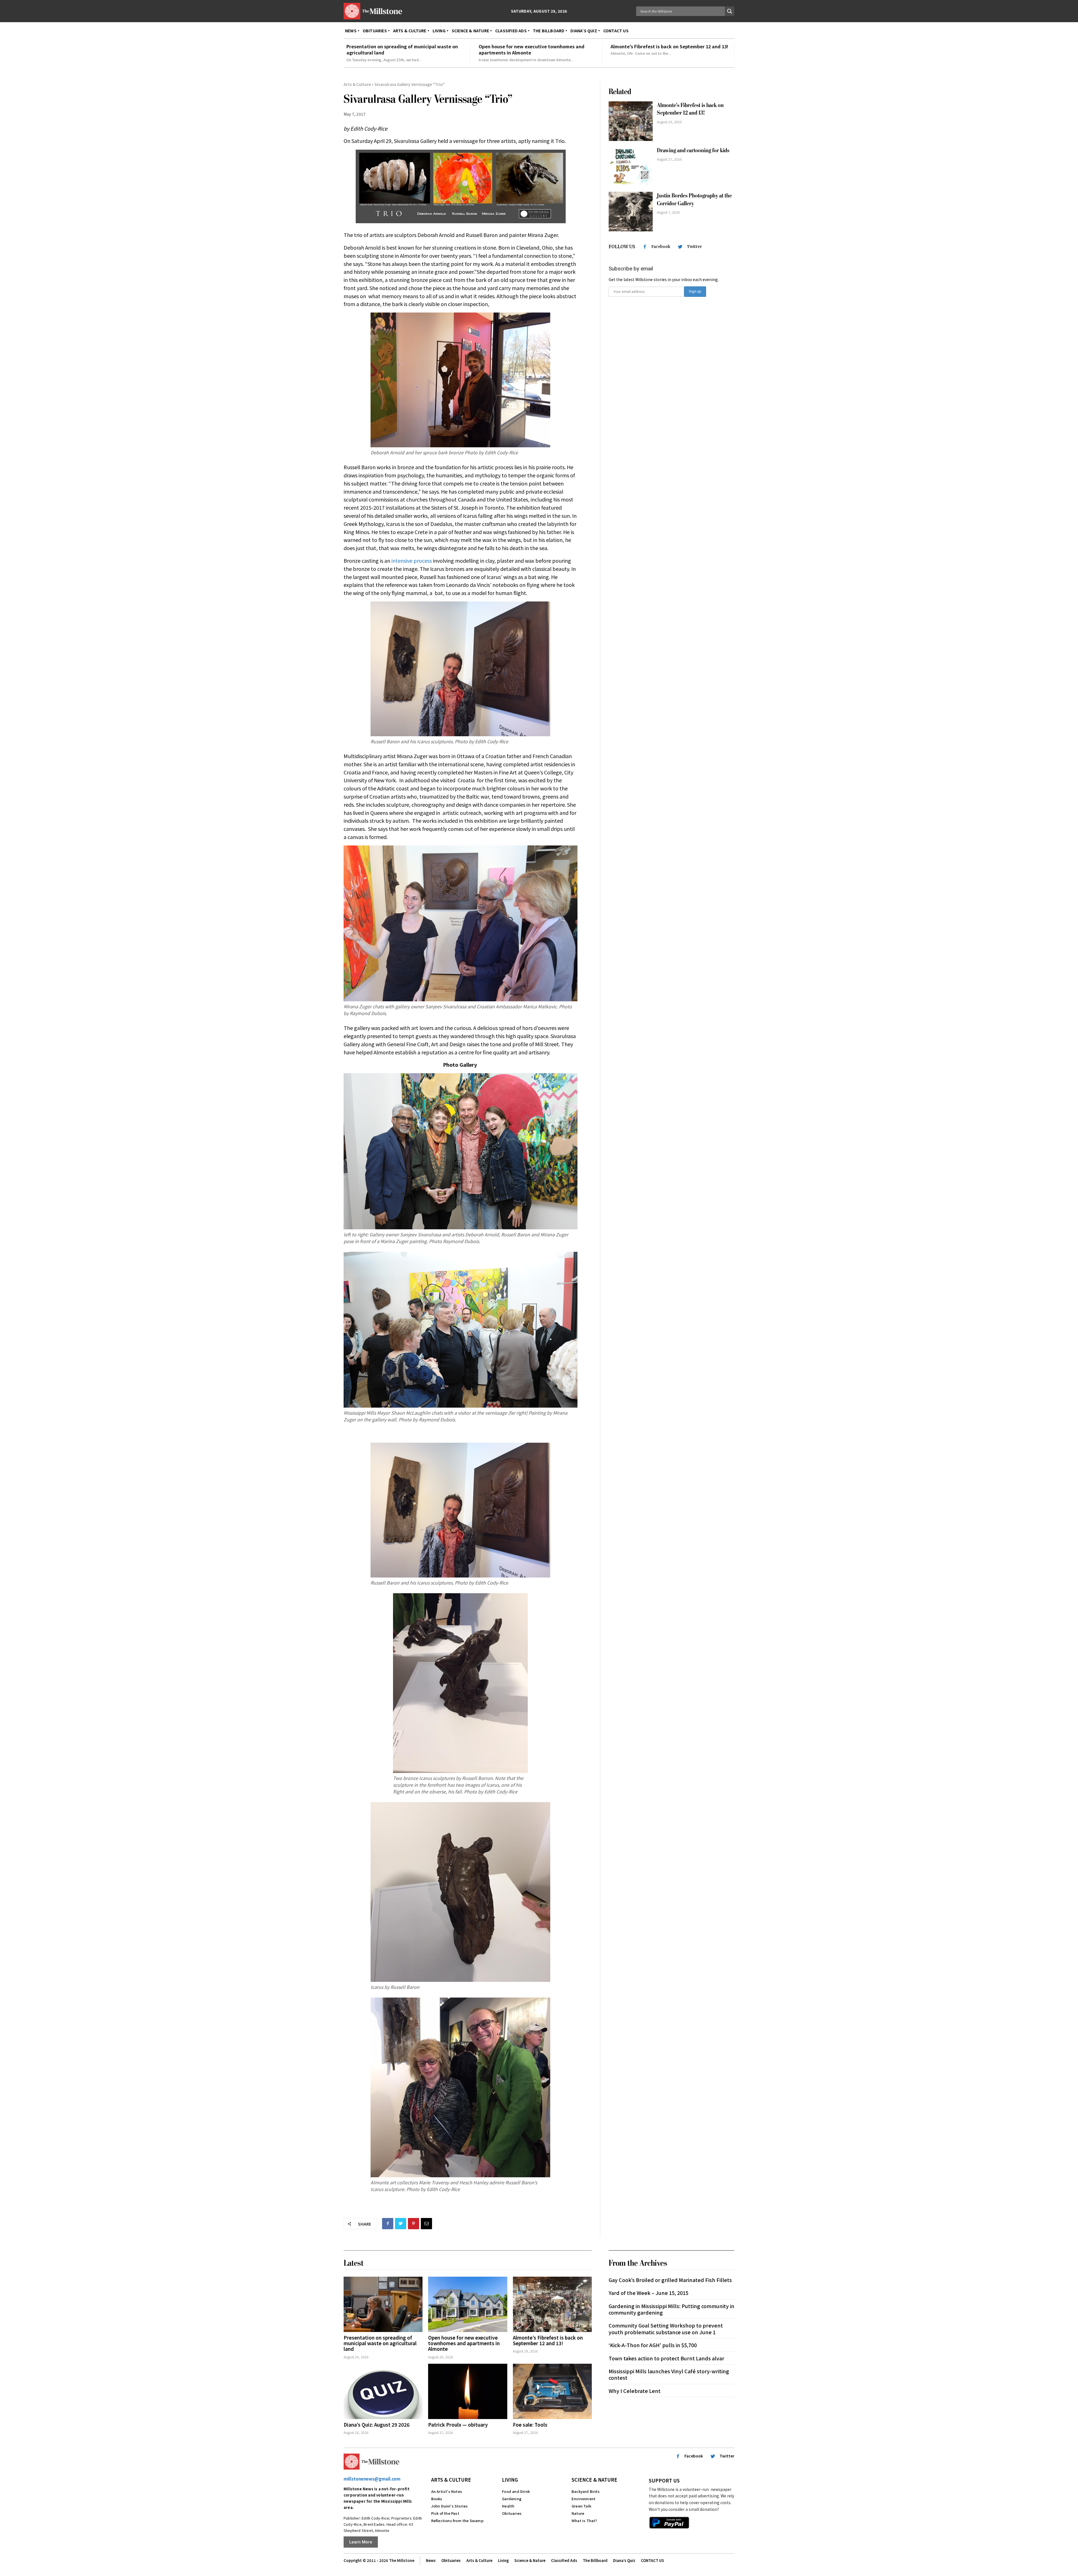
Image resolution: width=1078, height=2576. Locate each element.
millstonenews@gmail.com (372, 2479)
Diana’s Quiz (624, 2560)
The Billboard (595, 2560)
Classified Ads (564, 2560)
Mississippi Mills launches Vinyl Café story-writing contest (669, 2374)
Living (510, 2480)
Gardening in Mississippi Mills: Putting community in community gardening (672, 2309)
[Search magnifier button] (730, 11)
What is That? (584, 2521)
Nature (578, 2513)
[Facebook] (388, 2224)
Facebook (661, 247)
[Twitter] (401, 2224)
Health (508, 2506)
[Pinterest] (414, 2224)
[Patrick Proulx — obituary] (468, 2391)
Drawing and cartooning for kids (693, 150)
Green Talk (581, 2506)
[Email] (426, 2224)
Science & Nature (594, 2480)
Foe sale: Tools (530, 2425)
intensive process (412, 560)
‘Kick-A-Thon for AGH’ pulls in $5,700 (653, 2345)
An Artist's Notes (447, 2491)
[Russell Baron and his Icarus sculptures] (460, 669)
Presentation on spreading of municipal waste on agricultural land (402, 49)
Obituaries (512, 2513)
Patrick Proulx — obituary (458, 2425)
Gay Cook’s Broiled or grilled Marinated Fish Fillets (670, 2280)
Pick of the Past (445, 2513)
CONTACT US (652, 2560)
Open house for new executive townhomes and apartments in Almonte (532, 49)
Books (437, 2499)
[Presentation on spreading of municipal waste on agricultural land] (383, 2304)
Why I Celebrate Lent (635, 2391)
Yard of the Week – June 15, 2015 (648, 2293)
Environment (583, 2499)
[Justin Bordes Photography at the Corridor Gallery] (631, 212)
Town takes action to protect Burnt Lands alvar (666, 2358)
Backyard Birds (586, 2491)
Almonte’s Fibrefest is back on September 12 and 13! (669, 46)
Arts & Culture (357, 84)
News (431, 2560)
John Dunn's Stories (450, 2506)
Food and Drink (516, 2491)
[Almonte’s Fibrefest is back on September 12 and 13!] (631, 121)
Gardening (512, 2499)
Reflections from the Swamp (457, 2521)
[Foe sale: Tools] (552, 2391)
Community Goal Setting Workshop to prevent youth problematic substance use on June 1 (666, 2328)
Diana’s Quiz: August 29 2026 (377, 2425)
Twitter (694, 247)
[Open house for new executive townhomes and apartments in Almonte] (468, 2304)
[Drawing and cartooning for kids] (631, 166)
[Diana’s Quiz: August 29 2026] (383, 2391)
